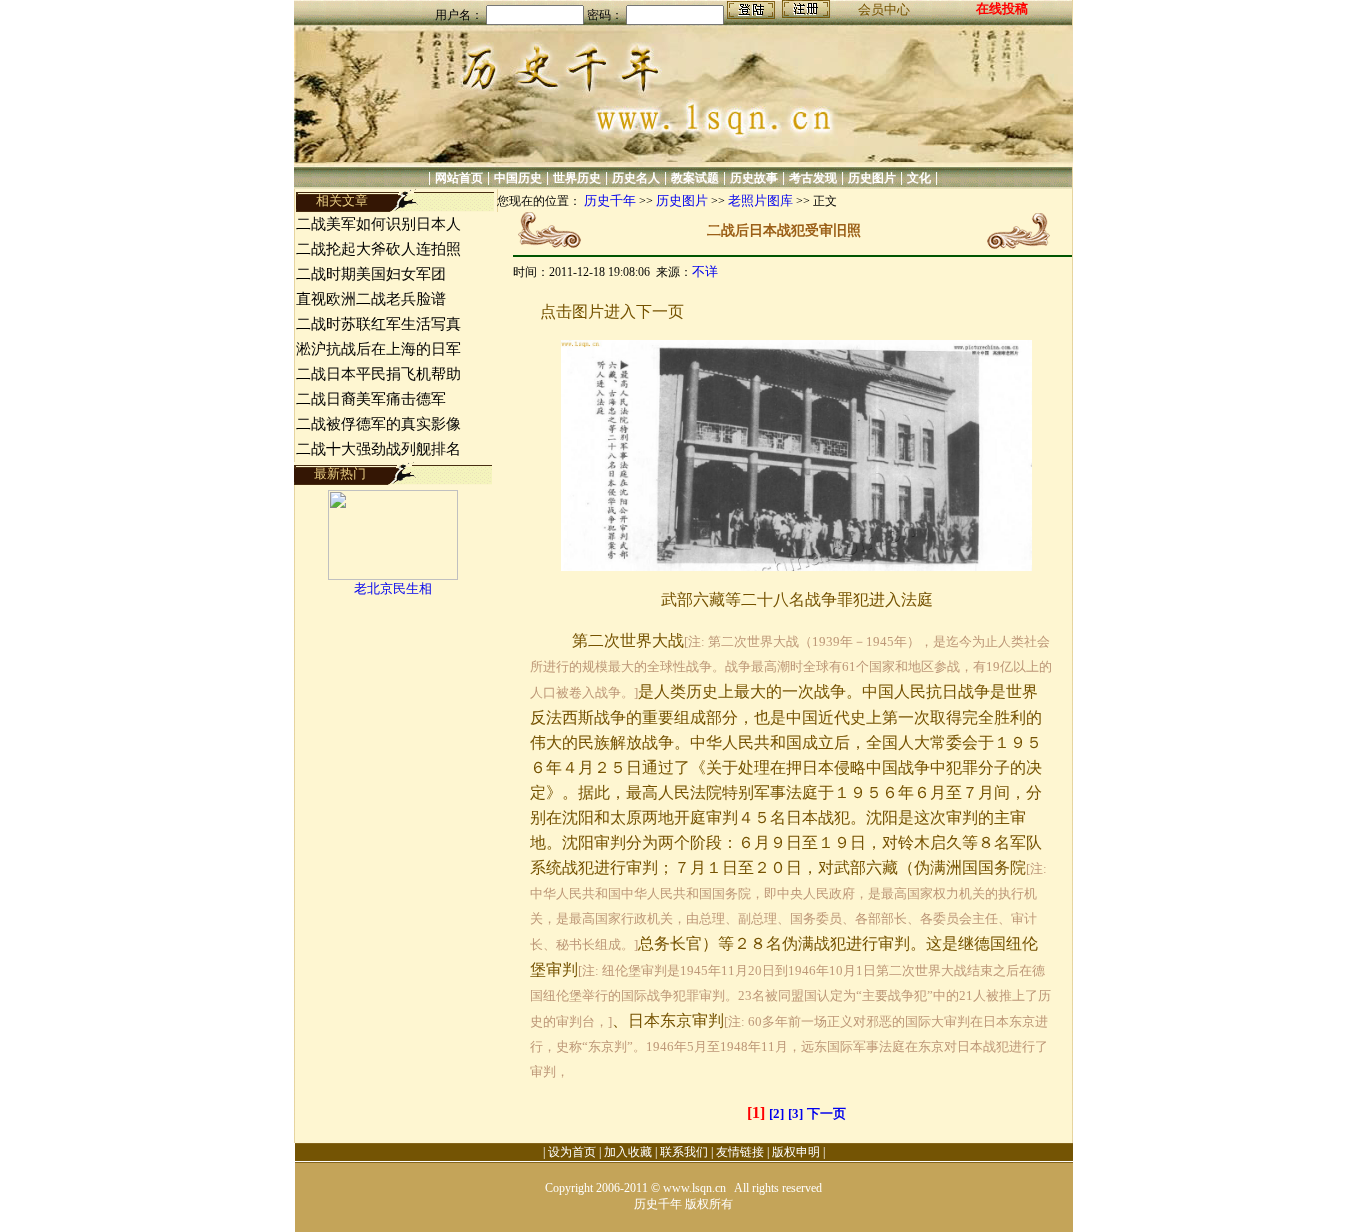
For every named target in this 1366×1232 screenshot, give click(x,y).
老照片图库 (760, 200)
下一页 (826, 1113)
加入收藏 (628, 1152)
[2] (776, 1113)
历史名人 (636, 178)
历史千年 (610, 200)
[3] (795, 1113)
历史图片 (872, 178)
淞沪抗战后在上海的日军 (378, 349)
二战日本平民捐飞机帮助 (378, 374)
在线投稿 (1002, 8)
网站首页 (459, 178)
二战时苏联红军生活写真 (378, 324)
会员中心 (884, 9)
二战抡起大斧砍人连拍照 (378, 249)
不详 (705, 271)
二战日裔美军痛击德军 (371, 399)
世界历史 (577, 178)
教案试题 (695, 178)
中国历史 (518, 178)
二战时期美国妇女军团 (371, 274)
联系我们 (684, 1152)
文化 (919, 178)
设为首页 (572, 1152)
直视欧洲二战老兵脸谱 (371, 299)
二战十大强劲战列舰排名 (378, 449)
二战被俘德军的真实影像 (378, 424)
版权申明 (796, 1152)
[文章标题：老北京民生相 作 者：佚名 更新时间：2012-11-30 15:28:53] (393, 575)
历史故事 (754, 178)
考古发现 (813, 178)
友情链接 (740, 1152)
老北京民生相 (393, 588)
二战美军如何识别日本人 (378, 224)
